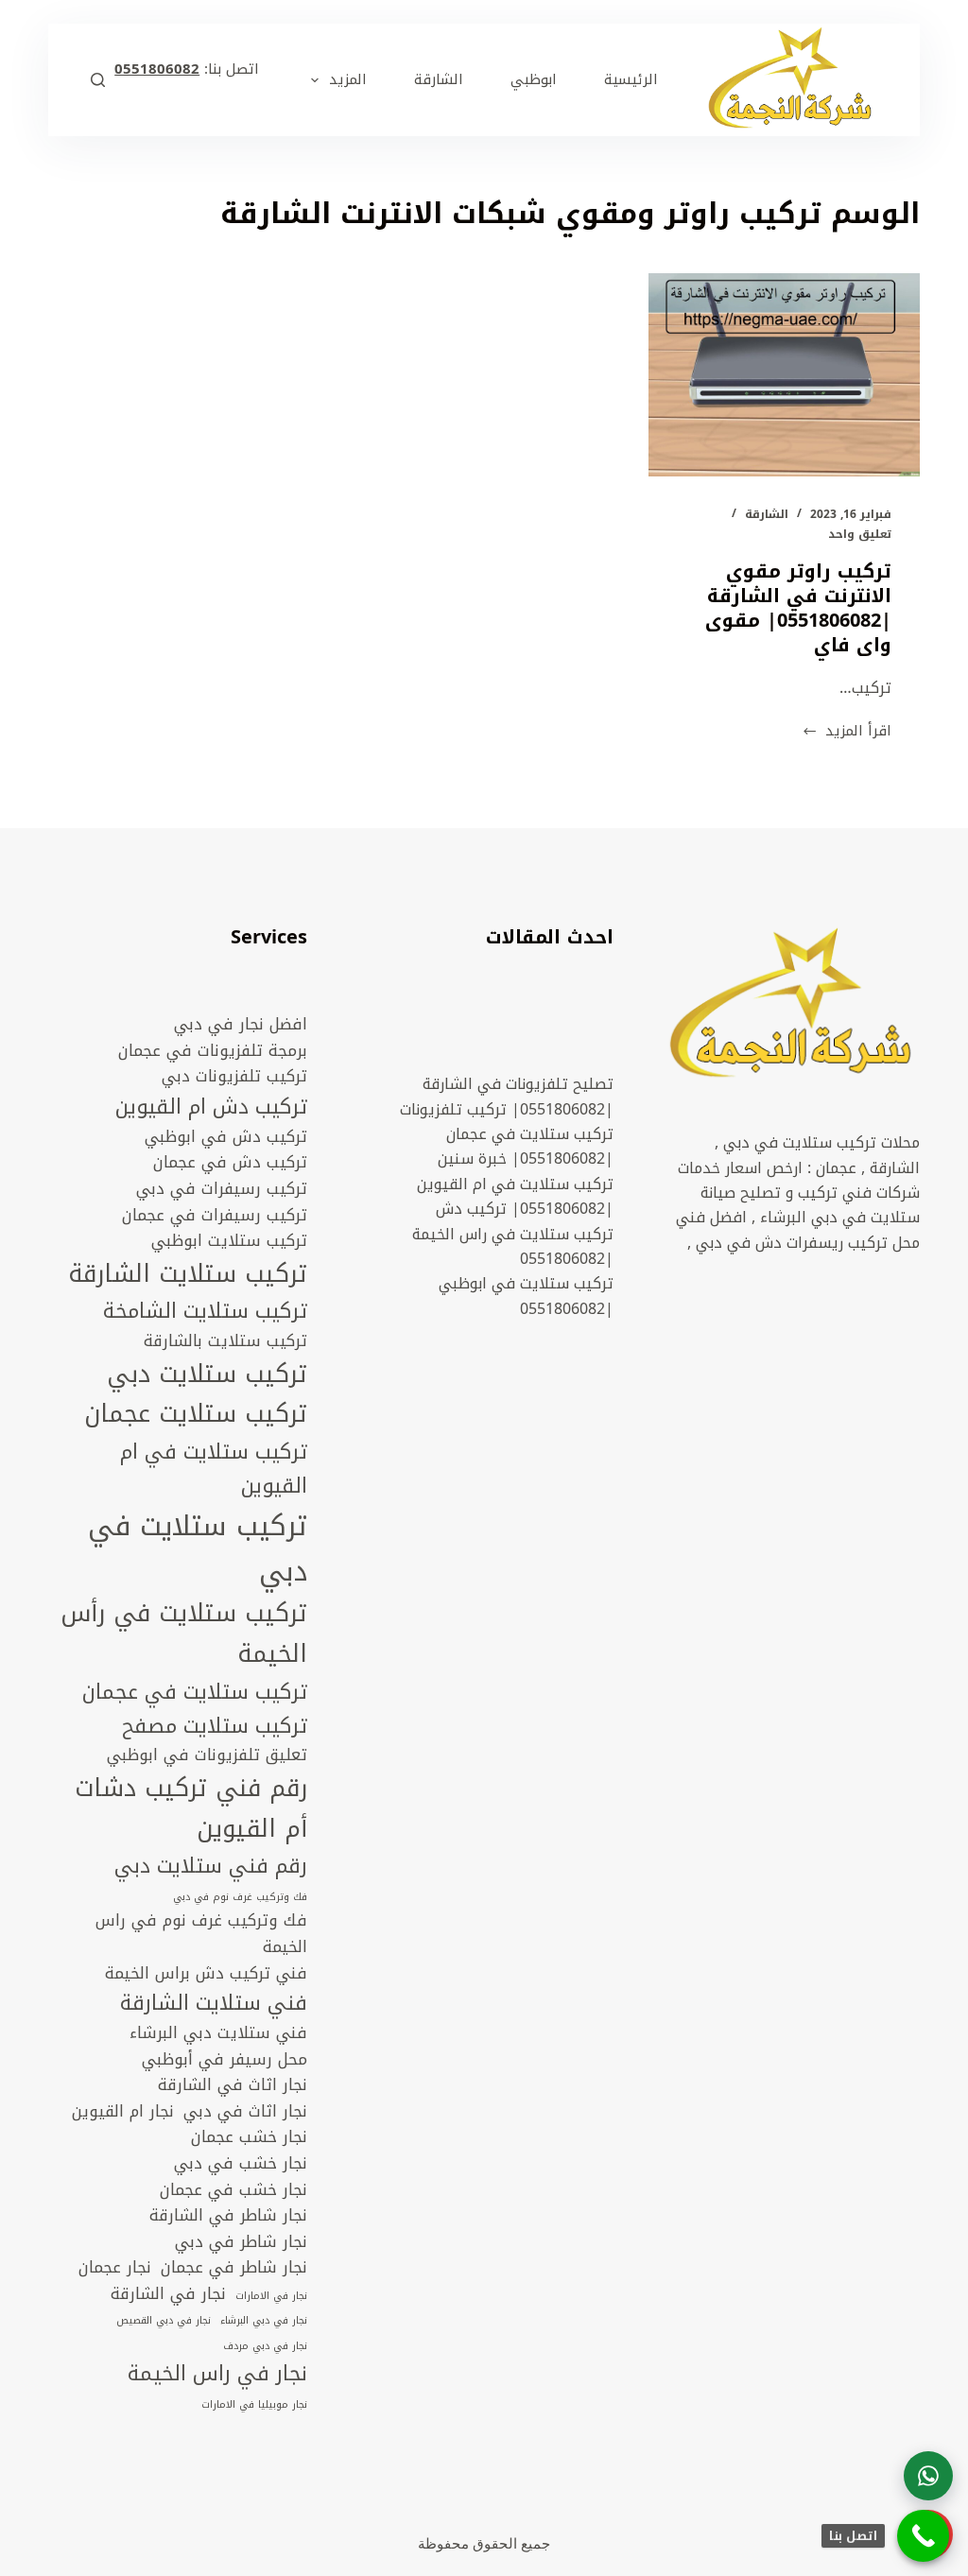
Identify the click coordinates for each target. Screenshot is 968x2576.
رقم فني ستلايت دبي (211, 1866)
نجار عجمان (115, 2268)
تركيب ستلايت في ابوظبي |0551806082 (526, 1296)
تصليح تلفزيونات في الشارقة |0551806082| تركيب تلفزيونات (507, 1096)
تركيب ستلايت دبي (207, 1375)
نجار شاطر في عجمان (234, 2268)
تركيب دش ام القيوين (211, 1107)
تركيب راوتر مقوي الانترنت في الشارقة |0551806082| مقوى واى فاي (798, 608)
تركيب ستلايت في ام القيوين (214, 1469)
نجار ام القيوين (123, 2112)
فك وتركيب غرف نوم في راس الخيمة (201, 1934)
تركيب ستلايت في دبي (198, 1549)
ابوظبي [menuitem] (534, 79)
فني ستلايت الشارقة (214, 2003)
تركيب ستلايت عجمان (196, 1415)
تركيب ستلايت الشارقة (188, 1275)
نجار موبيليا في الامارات (254, 2405)
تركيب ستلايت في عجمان (195, 1692)
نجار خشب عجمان (249, 2137)
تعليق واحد (860, 534)
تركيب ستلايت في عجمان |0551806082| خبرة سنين (526, 1146)
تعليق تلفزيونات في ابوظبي (207, 1755)
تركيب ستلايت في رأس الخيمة (184, 1634)
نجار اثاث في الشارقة (233, 2085)
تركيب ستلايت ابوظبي (229, 1241)
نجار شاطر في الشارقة (228, 2216)
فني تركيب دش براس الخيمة (206, 1974)
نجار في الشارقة (168, 2294)
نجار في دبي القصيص (164, 2321)
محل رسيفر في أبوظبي (225, 2060)
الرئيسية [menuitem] (631, 79)
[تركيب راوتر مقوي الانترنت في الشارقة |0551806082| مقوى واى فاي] (784, 375)
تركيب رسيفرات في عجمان (215, 1216)
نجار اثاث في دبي (245, 2112)
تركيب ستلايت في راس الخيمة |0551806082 (513, 1246)
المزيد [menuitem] (348, 79)
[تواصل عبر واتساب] (928, 2476)
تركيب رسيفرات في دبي (222, 1189)
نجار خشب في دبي (241, 2164)
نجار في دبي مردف (265, 2346)
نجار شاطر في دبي (241, 2242)
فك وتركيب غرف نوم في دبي (240, 1897)
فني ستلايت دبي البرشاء (218, 2033)
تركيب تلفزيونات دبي (234, 1077)
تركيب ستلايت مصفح (215, 1726)
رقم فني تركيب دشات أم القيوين (191, 1809)
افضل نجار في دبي (241, 1025)
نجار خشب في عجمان (233, 2190)
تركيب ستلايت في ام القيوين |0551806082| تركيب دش (515, 1196)
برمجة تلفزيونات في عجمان (213, 1051)
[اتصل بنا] (923, 2536)
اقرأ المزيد (847, 731)
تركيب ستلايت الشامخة (205, 1311)
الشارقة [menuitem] (439, 79)
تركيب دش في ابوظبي (226, 1137)
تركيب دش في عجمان (230, 1163)
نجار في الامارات (271, 2296)
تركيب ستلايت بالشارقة (225, 1341)
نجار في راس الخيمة (217, 2374)
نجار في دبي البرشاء (264, 2321)
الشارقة (767, 514)
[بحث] (98, 80)
